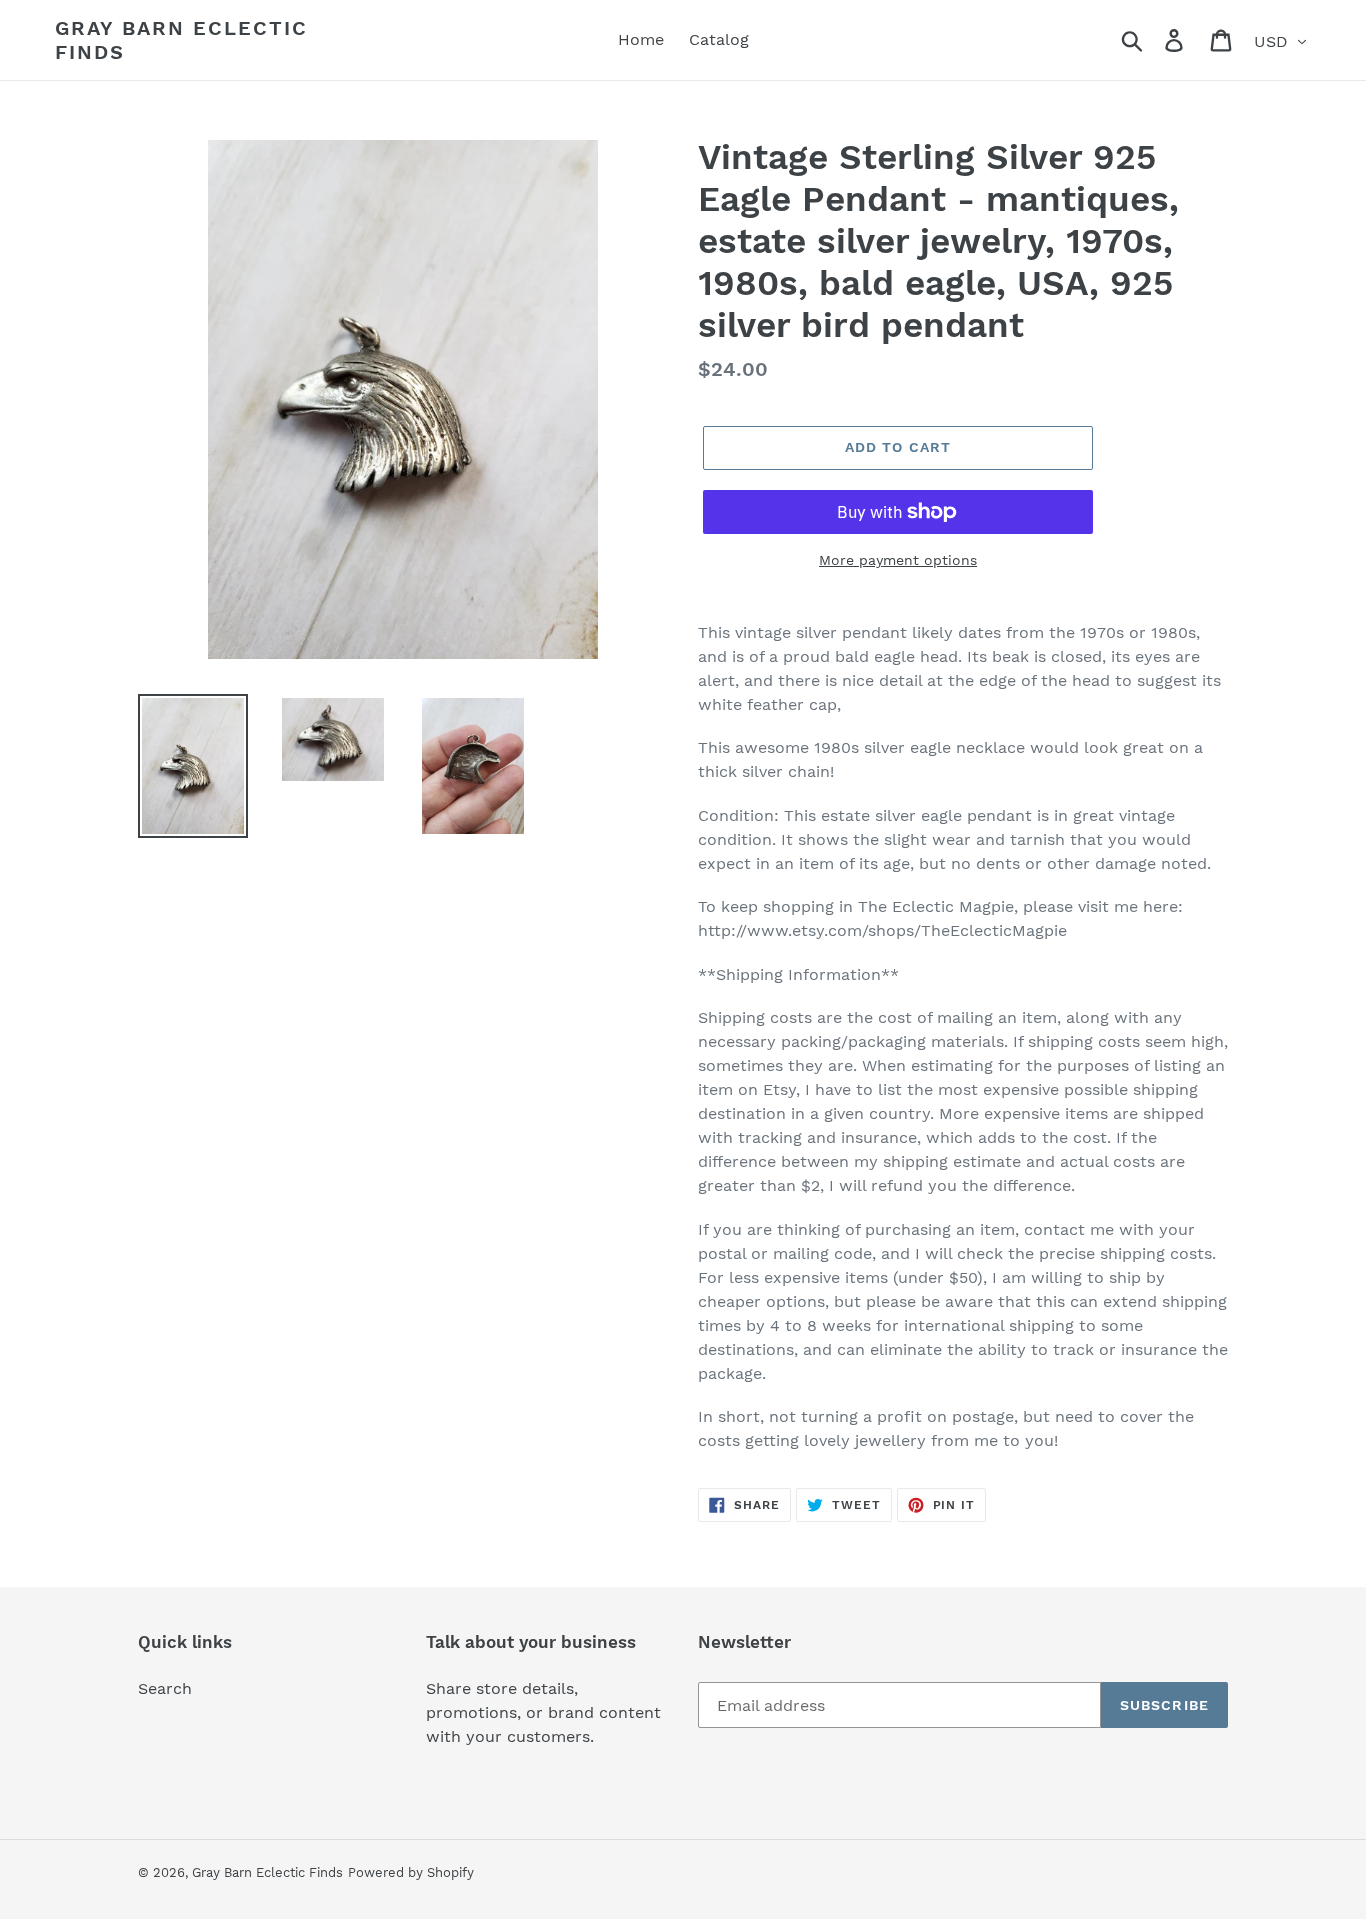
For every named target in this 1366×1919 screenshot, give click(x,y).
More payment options (898, 560)
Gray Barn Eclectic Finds (181, 40)
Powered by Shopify (411, 1872)
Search (165, 1688)
